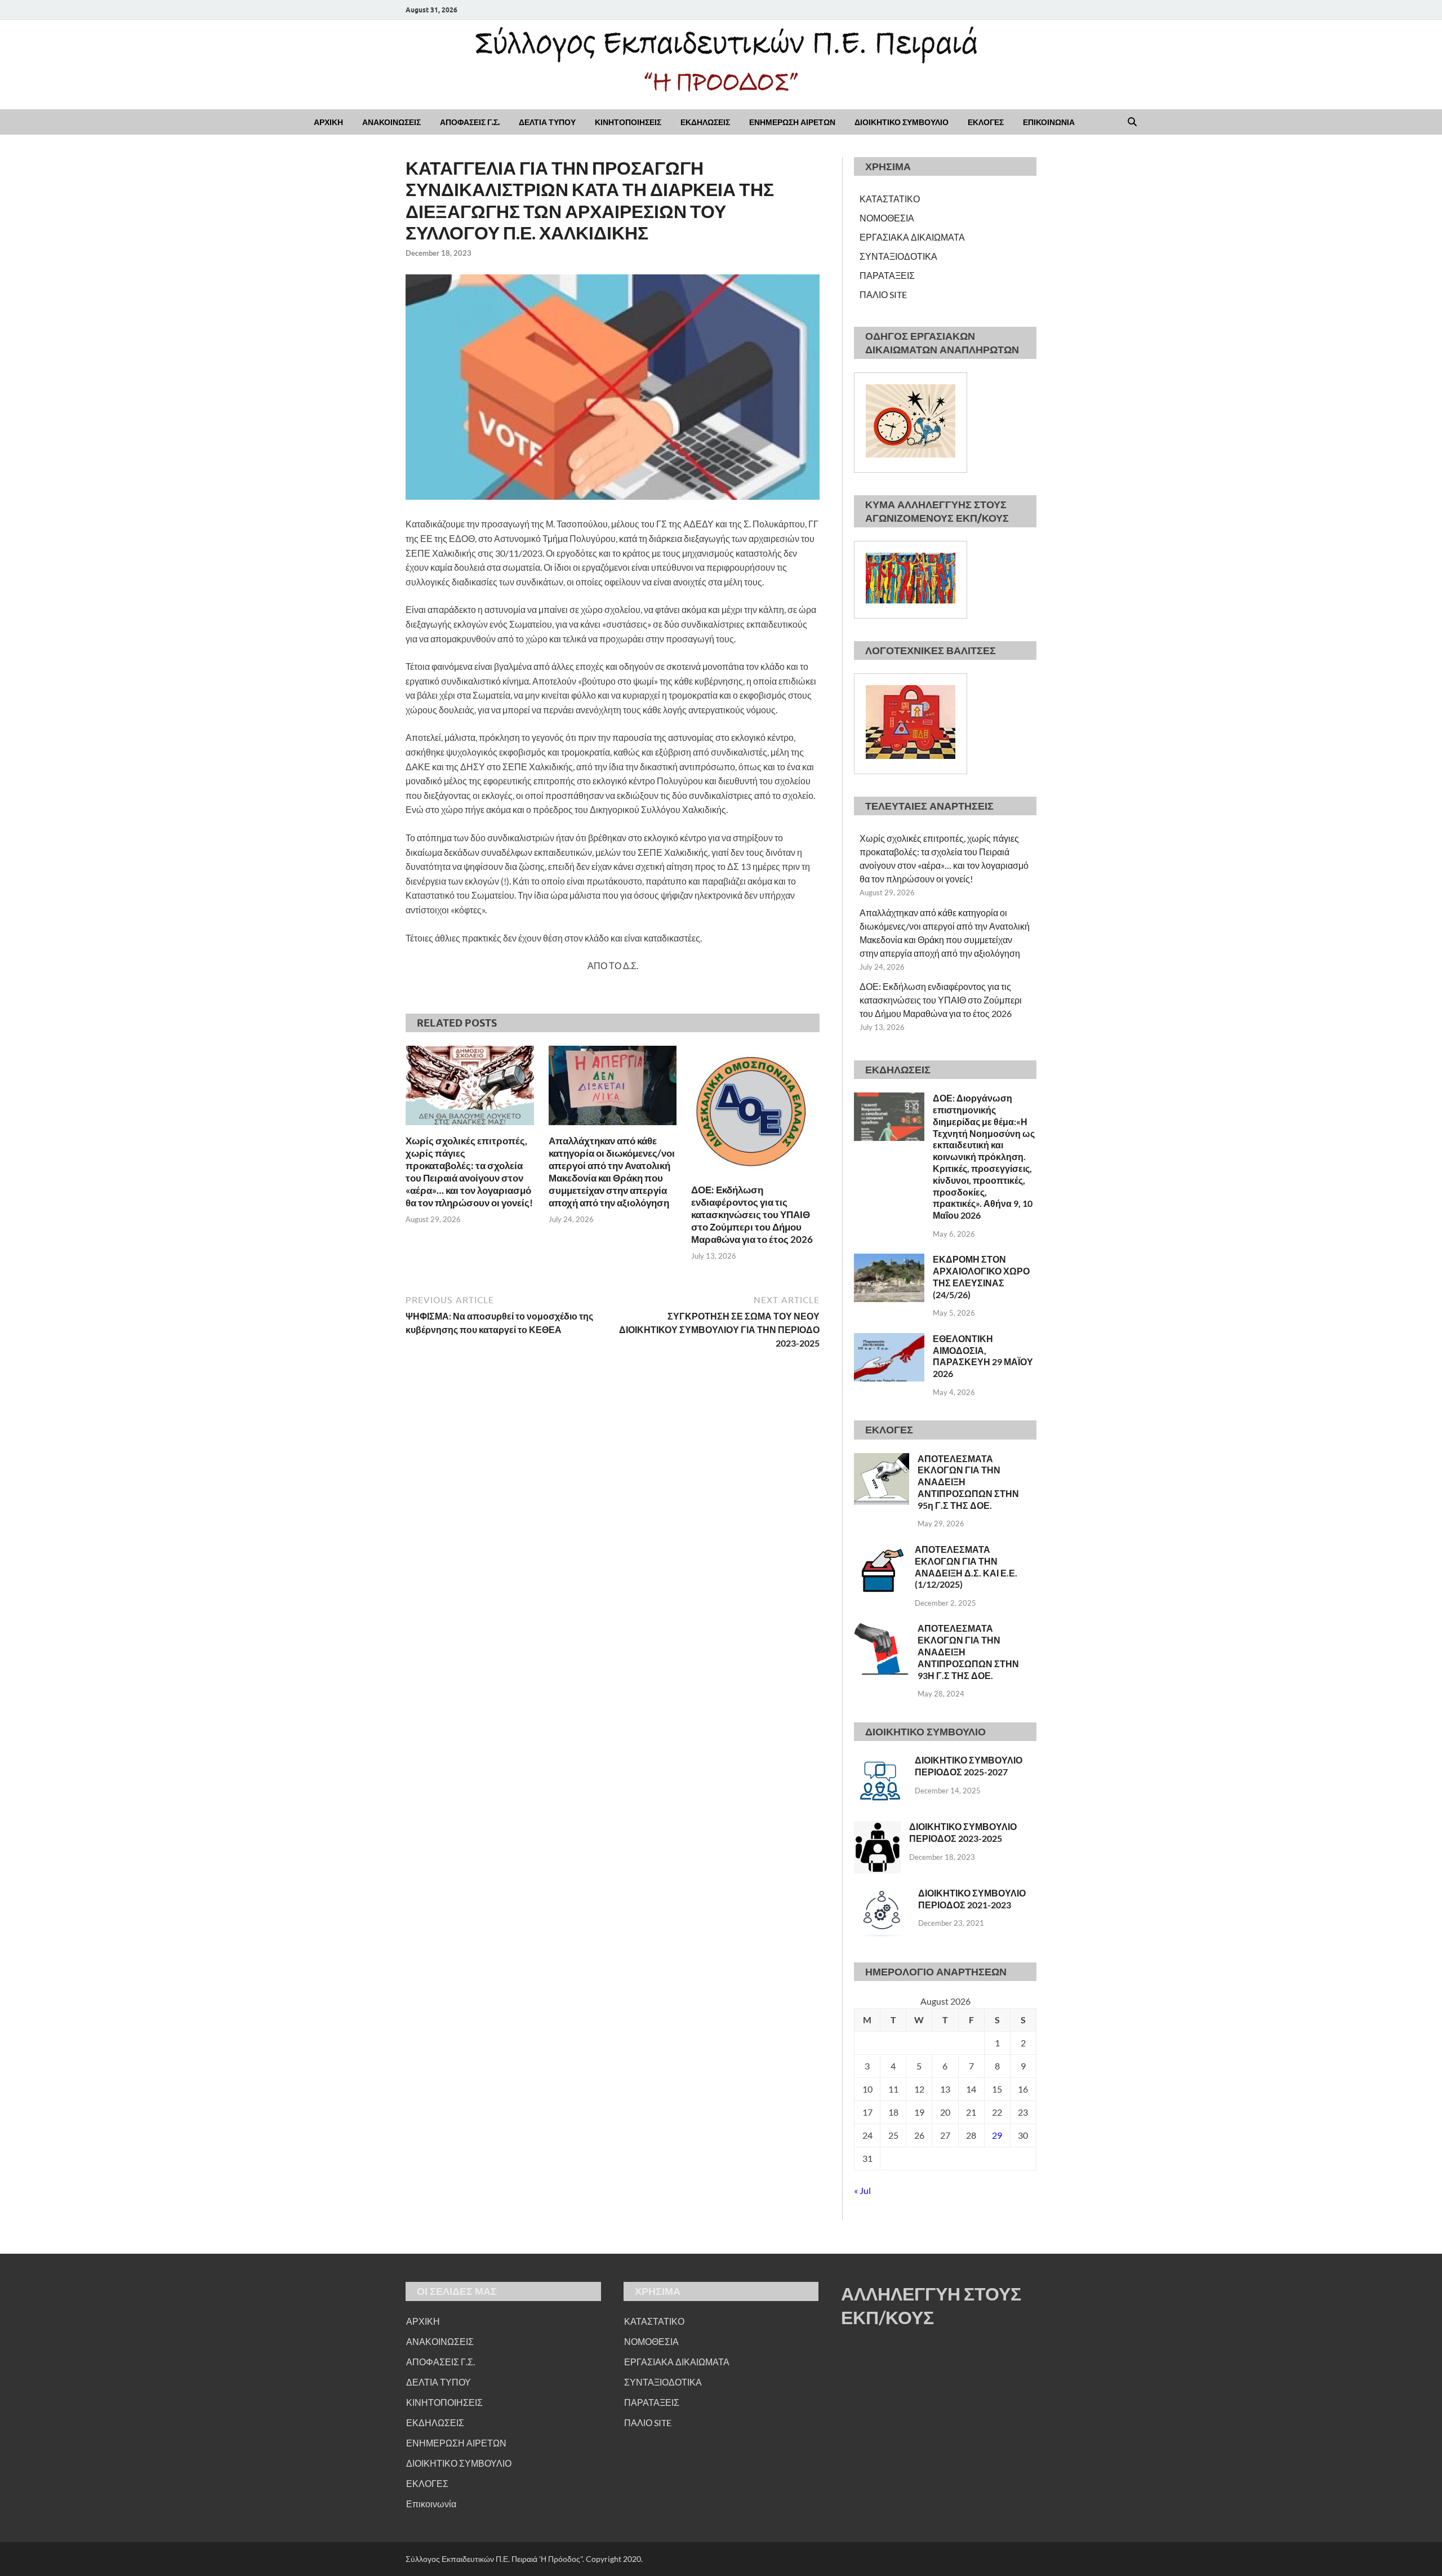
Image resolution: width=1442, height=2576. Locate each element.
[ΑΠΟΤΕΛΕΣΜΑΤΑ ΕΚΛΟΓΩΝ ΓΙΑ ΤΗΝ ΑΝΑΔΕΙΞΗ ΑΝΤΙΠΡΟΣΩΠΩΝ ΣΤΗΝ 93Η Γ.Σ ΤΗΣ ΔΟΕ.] (882, 1629)
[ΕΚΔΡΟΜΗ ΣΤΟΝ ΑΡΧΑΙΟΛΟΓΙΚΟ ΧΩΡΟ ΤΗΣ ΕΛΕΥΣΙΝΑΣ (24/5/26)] (889, 1260)
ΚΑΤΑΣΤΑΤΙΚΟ (890, 199)
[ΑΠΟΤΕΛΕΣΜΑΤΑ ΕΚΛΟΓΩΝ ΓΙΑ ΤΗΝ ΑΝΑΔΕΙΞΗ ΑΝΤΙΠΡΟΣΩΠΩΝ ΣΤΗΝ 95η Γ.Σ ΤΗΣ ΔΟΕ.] (882, 1460)
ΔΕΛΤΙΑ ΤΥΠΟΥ (547, 122)
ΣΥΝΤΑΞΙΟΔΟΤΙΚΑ (898, 256)
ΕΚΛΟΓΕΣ (986, 122)
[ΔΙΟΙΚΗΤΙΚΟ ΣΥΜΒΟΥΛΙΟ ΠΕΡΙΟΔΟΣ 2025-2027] (880, 1761)
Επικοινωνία (431, 2504)
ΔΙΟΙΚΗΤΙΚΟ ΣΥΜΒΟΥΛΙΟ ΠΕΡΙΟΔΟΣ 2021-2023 (972, 1899)
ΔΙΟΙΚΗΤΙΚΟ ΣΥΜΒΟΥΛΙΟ (902, 122)
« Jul (862, 2190)
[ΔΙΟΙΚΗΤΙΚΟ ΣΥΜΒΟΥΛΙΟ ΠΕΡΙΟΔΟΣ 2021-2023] (882, 1894)
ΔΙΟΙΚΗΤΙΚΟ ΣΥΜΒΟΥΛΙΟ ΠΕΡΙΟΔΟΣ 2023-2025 (963, 1832)
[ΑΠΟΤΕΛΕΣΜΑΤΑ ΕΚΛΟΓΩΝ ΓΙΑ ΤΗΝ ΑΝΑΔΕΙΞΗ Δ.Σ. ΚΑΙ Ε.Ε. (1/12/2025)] (880, 1550)
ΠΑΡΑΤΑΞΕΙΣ (887, 275)
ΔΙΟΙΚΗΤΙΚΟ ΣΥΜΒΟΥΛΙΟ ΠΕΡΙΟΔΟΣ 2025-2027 (969, 1766)
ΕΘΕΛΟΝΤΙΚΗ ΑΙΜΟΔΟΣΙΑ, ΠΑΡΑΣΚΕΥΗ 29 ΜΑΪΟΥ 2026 (983, 1356)
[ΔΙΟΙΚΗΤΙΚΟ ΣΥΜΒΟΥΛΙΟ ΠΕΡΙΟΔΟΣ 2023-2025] (877, 1827)
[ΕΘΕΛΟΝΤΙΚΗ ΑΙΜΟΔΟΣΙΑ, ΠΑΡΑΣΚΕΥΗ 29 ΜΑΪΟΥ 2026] (889, 1340)
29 (997, 2135)
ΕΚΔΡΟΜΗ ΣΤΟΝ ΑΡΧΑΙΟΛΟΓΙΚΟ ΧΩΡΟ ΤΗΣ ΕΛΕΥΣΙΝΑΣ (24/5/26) (981, 1276)
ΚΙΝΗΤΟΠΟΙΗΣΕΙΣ (628, 122)
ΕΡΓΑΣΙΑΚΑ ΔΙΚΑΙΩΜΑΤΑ (912, 237)
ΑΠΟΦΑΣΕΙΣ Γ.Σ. (470, 122)
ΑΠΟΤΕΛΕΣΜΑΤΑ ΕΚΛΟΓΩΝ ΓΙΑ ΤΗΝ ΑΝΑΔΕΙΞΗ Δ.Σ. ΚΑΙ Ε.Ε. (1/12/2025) (966, 1567)
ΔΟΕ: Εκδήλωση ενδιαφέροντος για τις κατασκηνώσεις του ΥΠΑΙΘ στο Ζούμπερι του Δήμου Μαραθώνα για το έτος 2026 (752, 1214)
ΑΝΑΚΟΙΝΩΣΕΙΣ (391, 122)
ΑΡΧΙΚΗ (328, 122)
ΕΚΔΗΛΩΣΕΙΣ (705, 122)
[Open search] (1132, 122)
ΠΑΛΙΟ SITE (883, 294)
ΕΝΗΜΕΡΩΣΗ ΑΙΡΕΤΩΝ (792, 122)
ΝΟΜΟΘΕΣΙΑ (887, 218)
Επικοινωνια (1049, 122)
